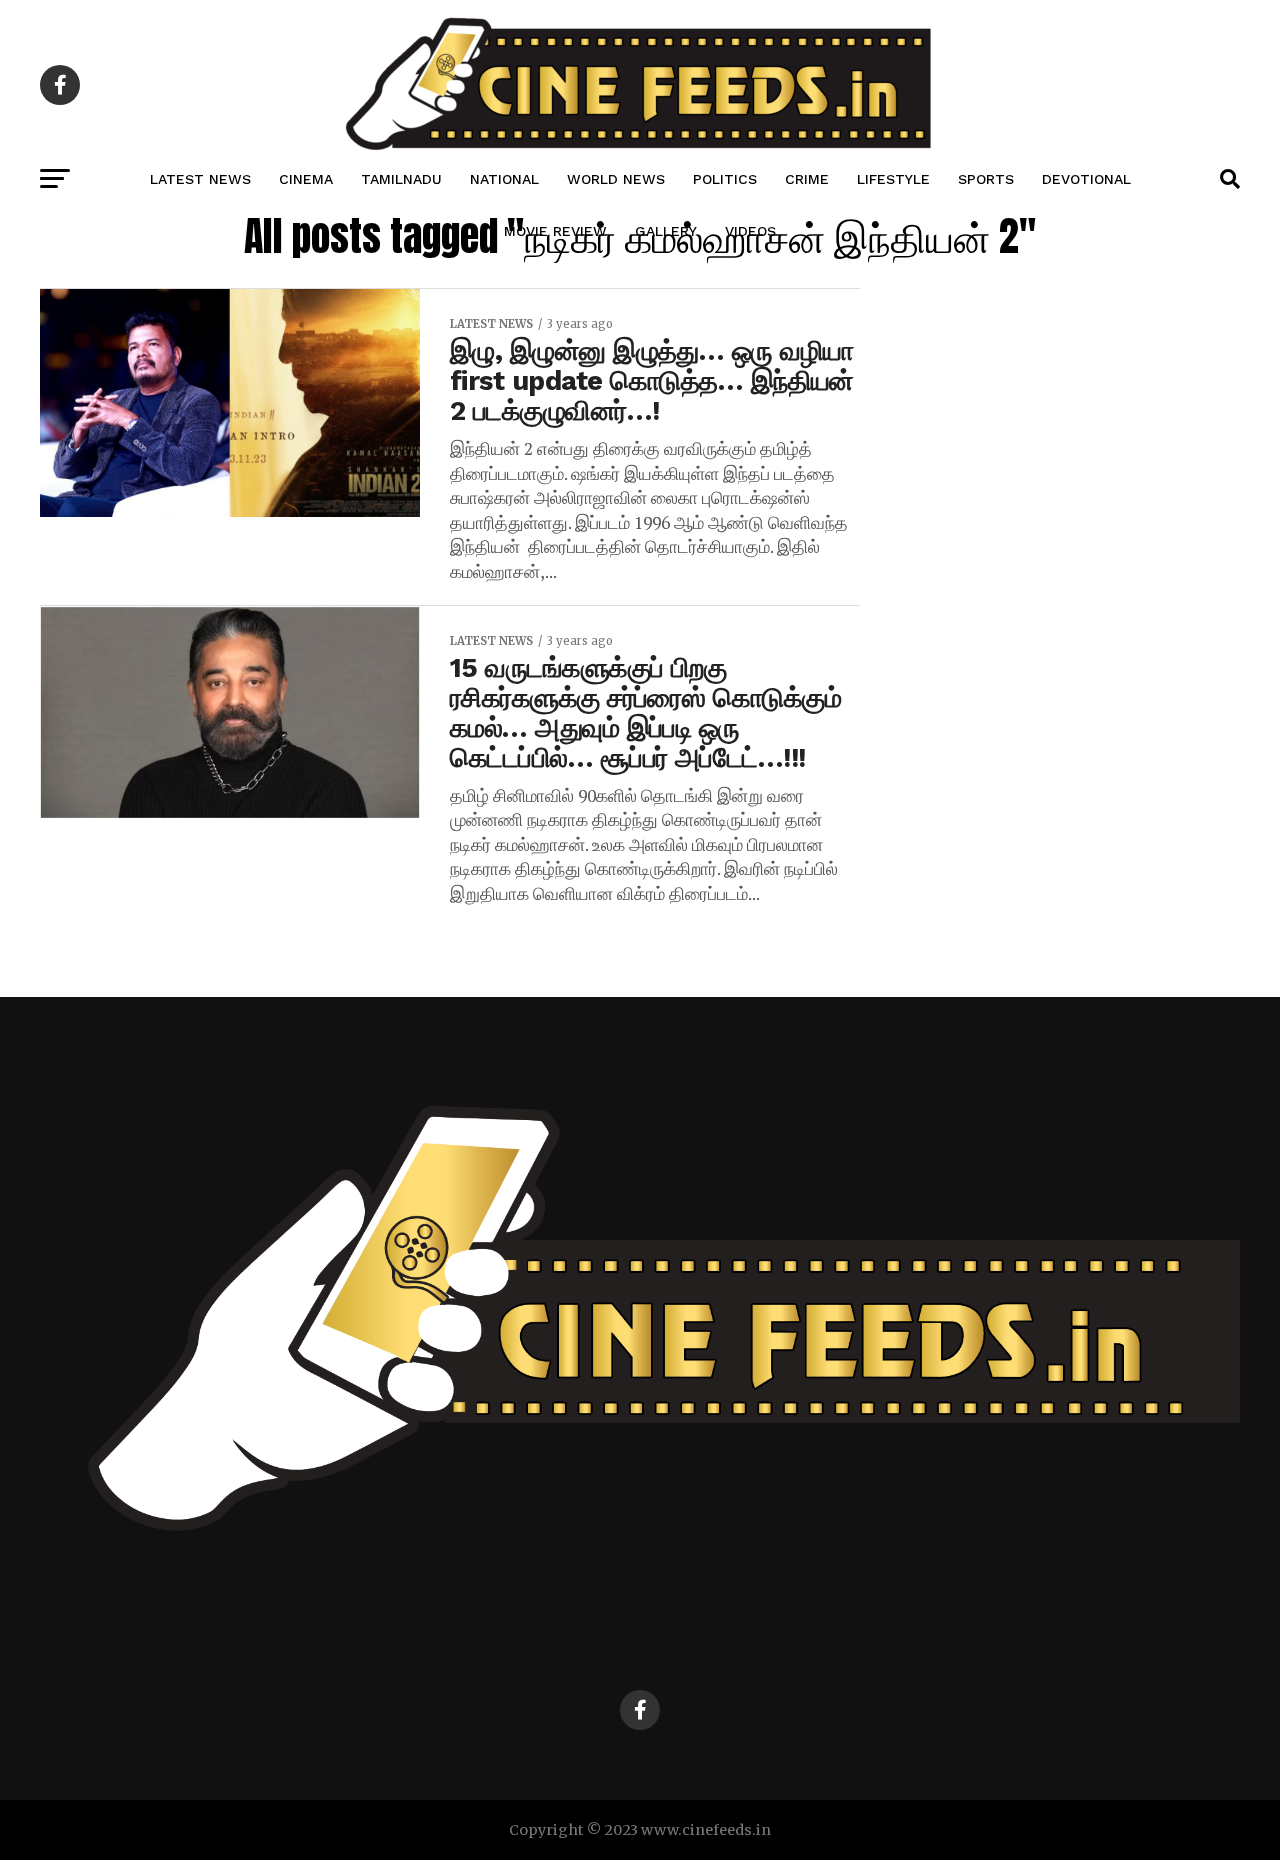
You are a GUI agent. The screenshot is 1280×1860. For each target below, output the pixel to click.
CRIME (807, 179)
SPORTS (986, 179)
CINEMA (306, 179)
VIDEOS (750, 231)
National (504, 179)
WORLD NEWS (616, 179)
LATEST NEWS (200, 179)
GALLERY (666, 231)
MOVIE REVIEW (555, 231)
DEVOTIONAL (1086, 179)
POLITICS (725, 179)
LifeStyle (893, 179)
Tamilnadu (401, 179)
